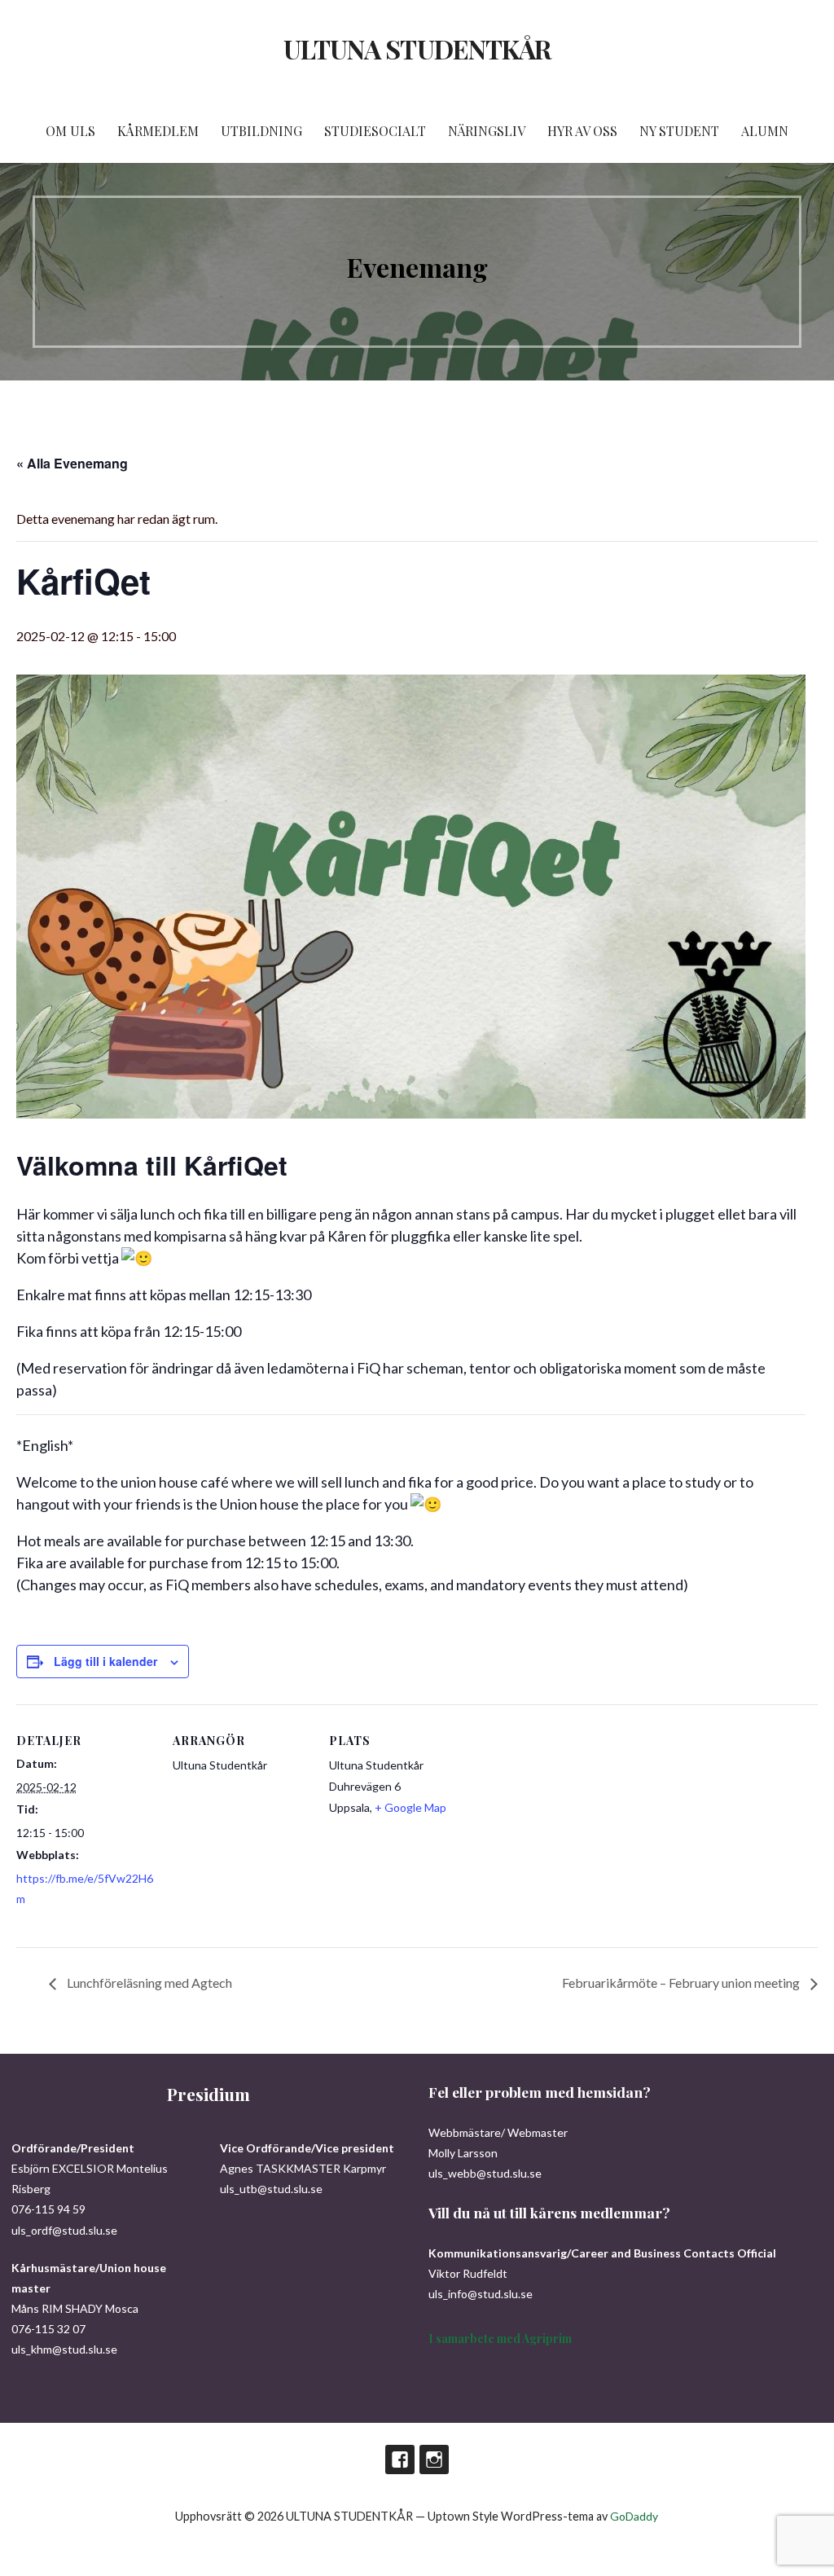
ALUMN (765, 131)
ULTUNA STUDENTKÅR (417, 48)
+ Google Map (410, 1807)
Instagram (434, 2460)
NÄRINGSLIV (487, 131)
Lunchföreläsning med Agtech (148, 1983)
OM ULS (70, 131)
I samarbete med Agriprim (500, 2339)
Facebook (400, 2460)
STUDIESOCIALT (375, 131)
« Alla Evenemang (72, 463)
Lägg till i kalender (105, 1661)
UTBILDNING (261, 131)
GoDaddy (634, 2516)
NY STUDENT (679, 131)
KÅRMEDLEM (158, 131)
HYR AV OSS (582, 131)
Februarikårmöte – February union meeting (682, 1983)
